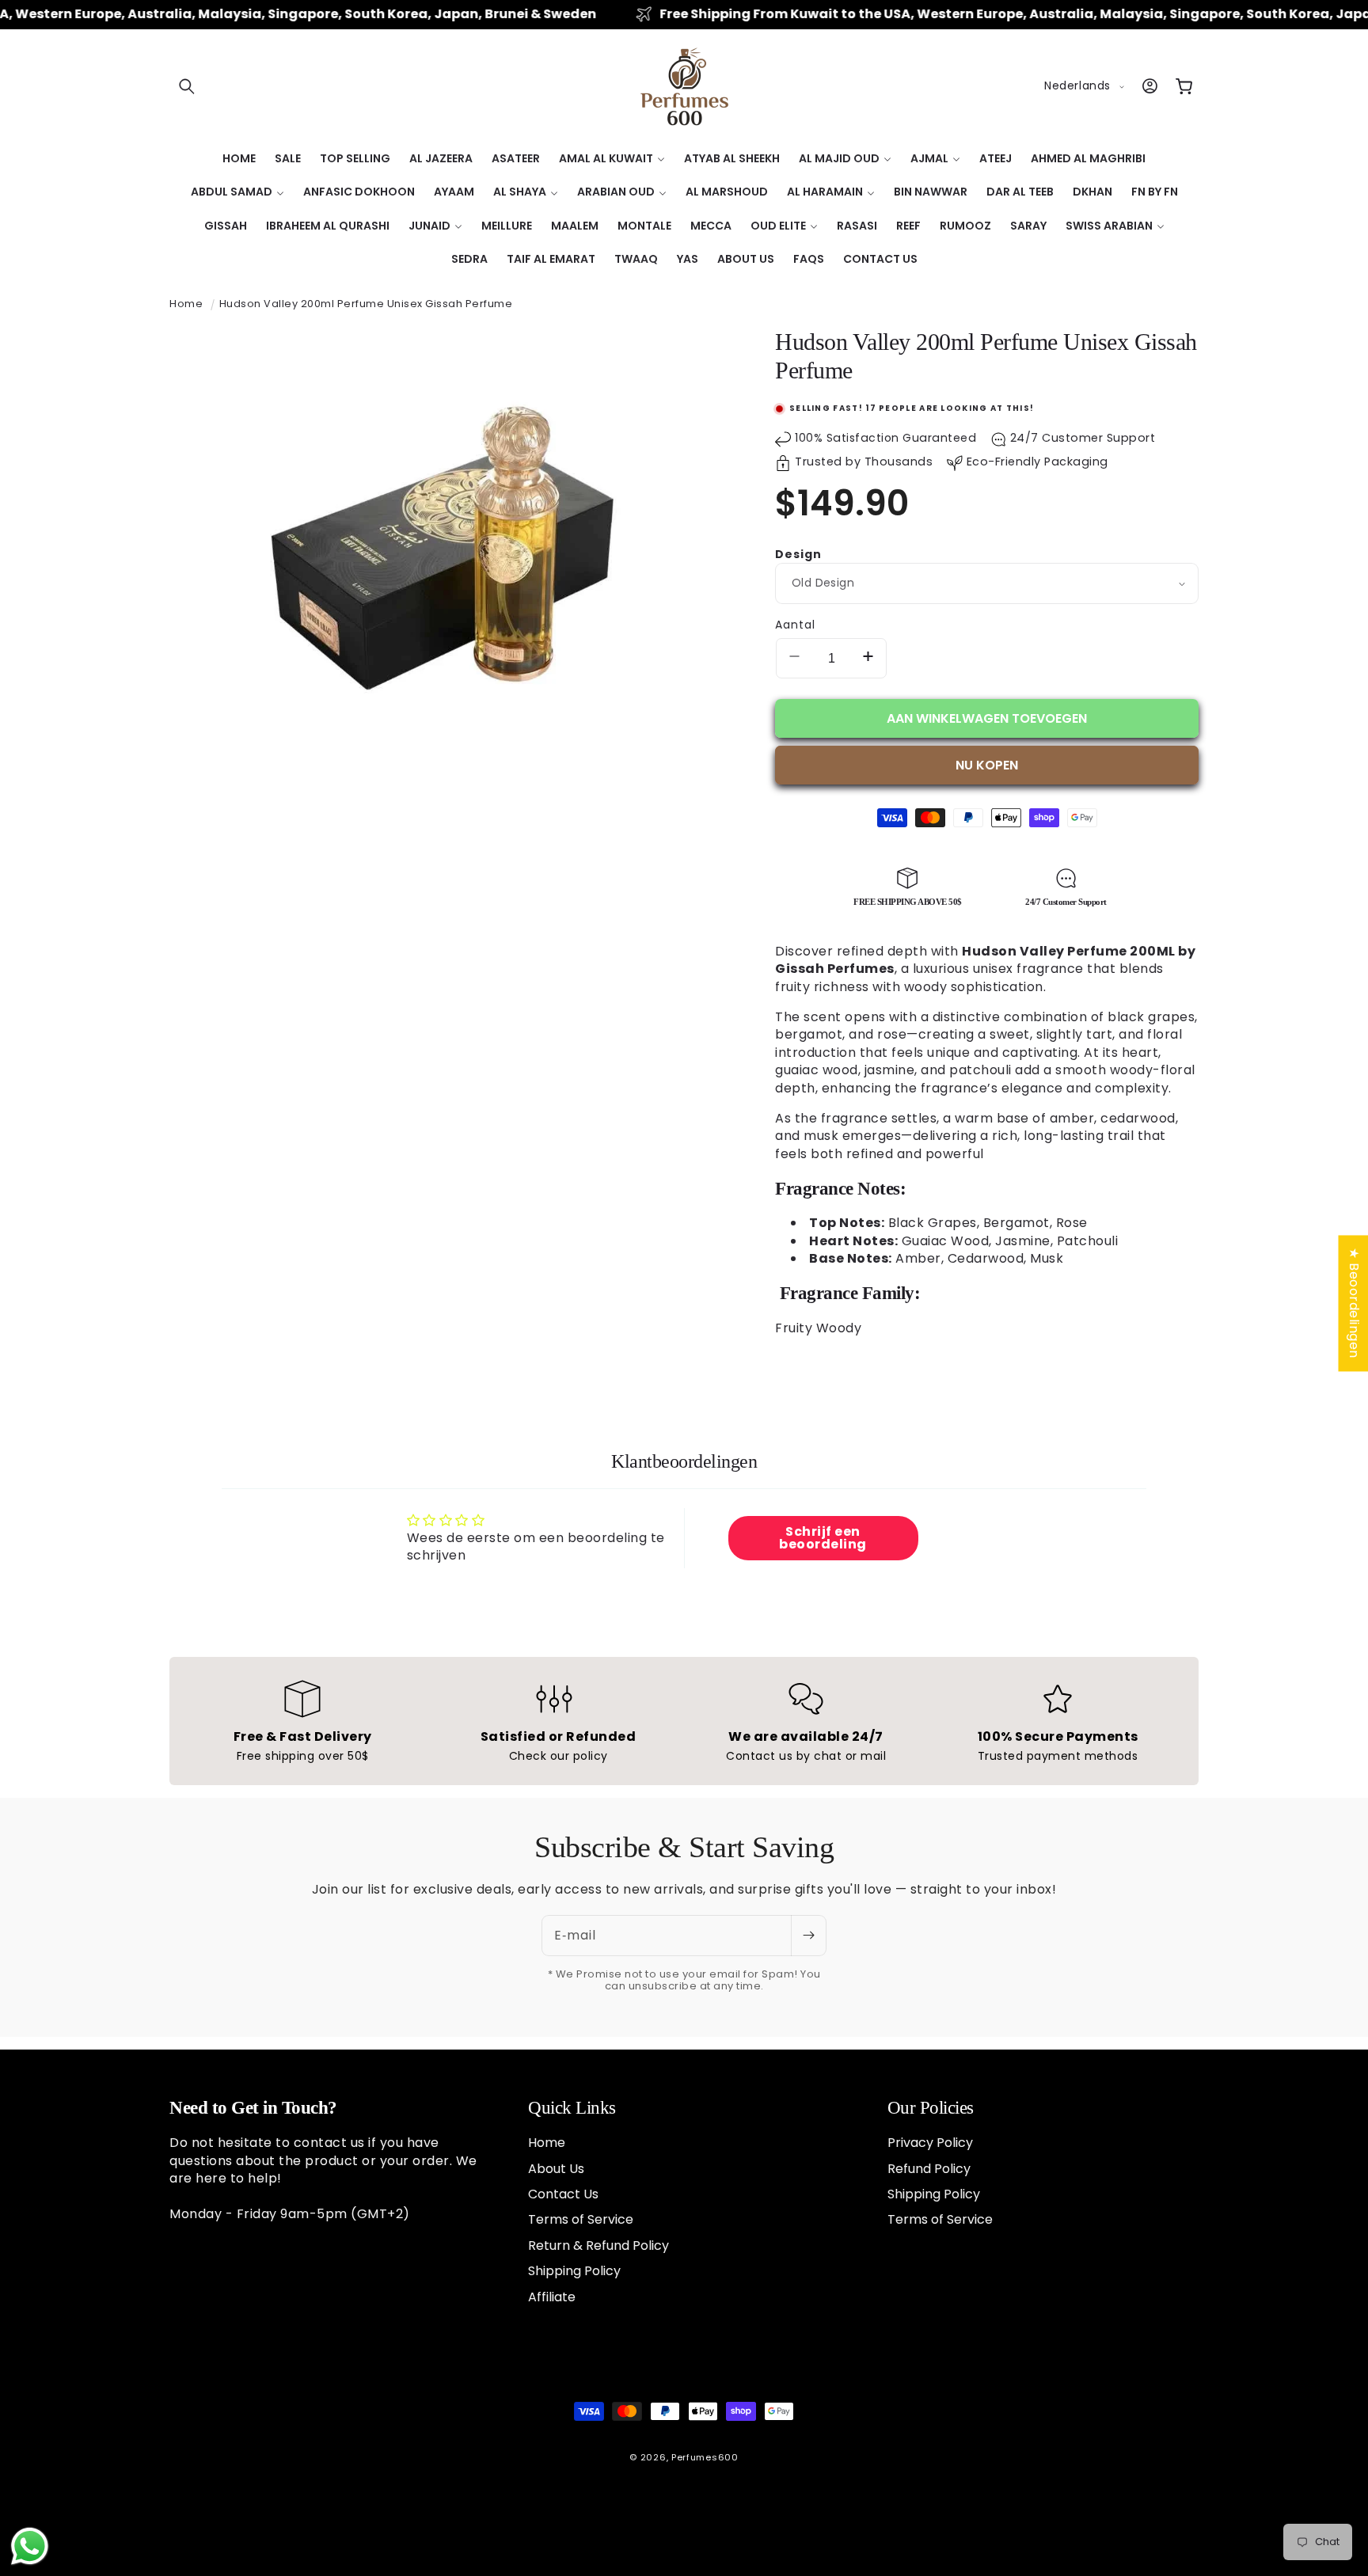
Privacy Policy (930, 2143)
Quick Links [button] (572, 2108)
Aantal (795, 625)
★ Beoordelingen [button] (1353, 1303)
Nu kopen (987, 765)
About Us (556, 2169)
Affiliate (552, 2297)
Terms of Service (581, 2219)
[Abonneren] (808, 1936)
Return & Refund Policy (598, 2245)
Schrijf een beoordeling (823, 1538)
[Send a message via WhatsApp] (30, 2546)
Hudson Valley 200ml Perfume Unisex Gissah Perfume (366, 304)
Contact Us (563, 2194)
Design (798, 554)
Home (186, 304)
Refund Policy (929, 2169)
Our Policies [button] (931, 2108)
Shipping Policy (574, 2271)
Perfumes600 (705, 2457)
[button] (187, 86)
